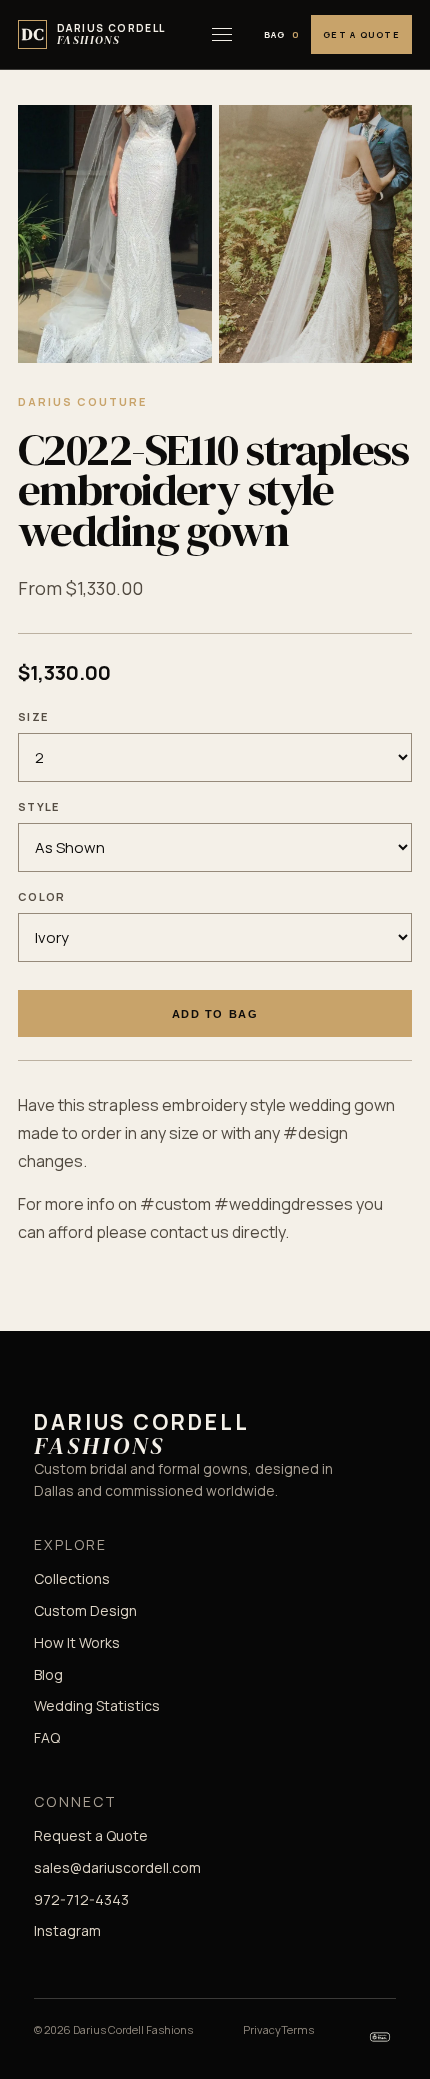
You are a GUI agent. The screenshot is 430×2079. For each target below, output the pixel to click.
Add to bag (215, 1014)
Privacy (262, 2029)
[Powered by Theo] (380, 2037)
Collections (72, 1578)
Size (33, 716)
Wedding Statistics (97, 1705)
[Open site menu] (222, 35)
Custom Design (85, 1610)
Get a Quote (361, 34)
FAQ (47, 1737)
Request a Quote (91, 1835)
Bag (282, 34)
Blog (48, 1674)
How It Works (77, 1642)
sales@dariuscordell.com (117, 1867)
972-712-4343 (81, 1899)
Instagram (67, 1930)
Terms (297, 2029)
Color (42, 896)
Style (39, 806)
